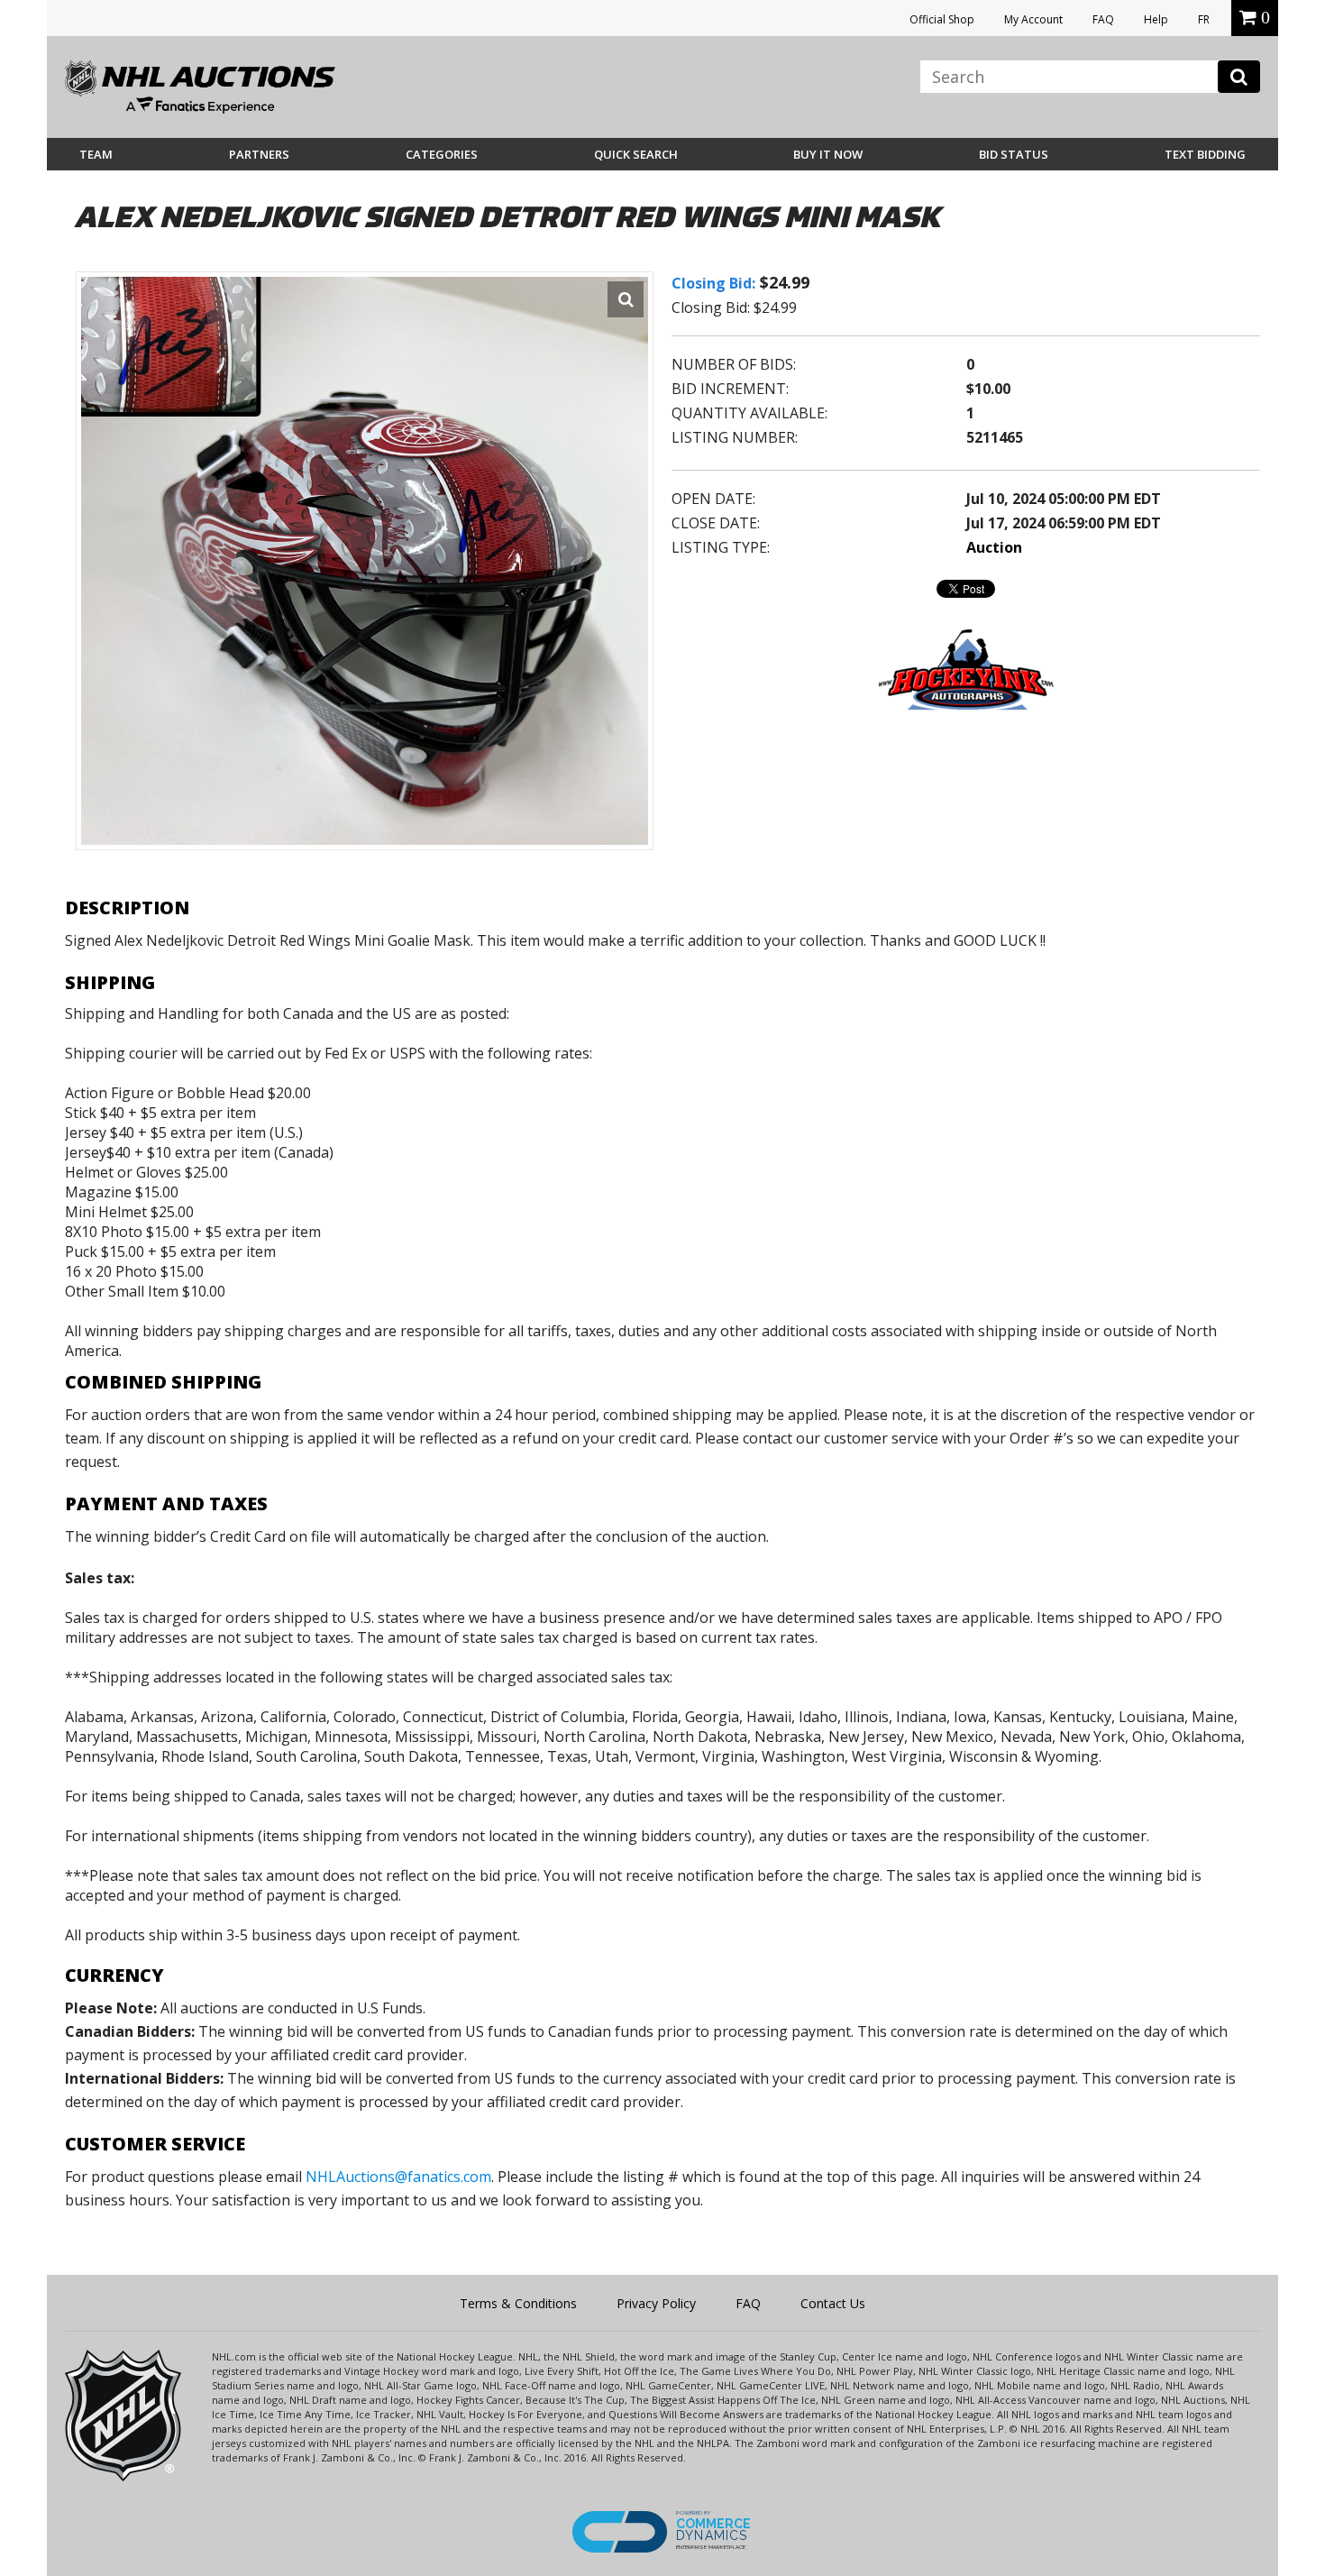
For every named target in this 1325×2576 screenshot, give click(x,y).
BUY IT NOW (828, 154)
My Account (1033, 19)
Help (1156, 19)
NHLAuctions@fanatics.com (398, 2177)
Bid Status (1014, 154)
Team (96, 154)
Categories (442, 154)
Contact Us (833, 2303)
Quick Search (636, 154)
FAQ (1103, 19)
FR (1204, 19)
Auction (994, 547)
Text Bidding (1205, 154)
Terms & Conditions (518, 2303)
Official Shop (942, 19)
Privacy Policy (656, 2303)
